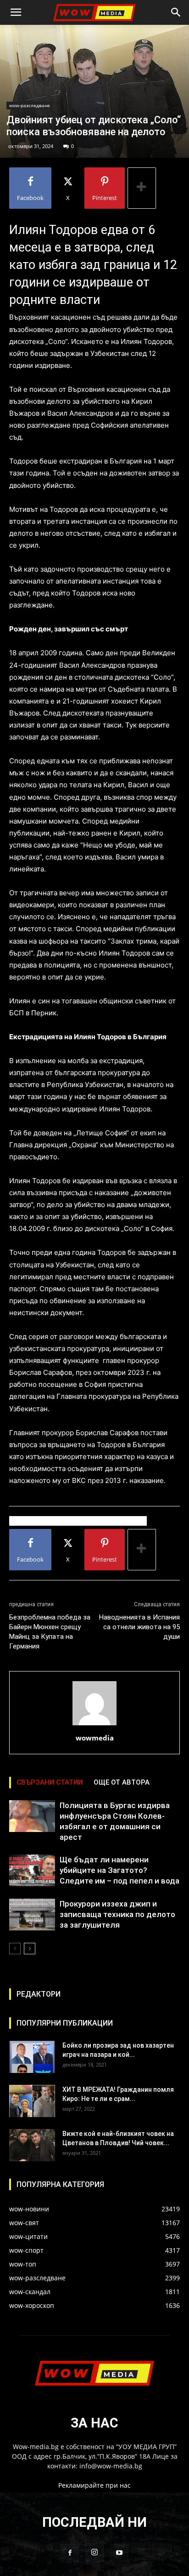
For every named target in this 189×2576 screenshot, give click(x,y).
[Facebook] (70, 2553)
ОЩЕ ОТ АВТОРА (122, 1782)
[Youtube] (119, 2553)
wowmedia (95, 1738)
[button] (16, 12)
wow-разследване (30, 105)
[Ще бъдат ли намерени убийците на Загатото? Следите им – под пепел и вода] (32, 1870)
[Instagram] (94, 2553)
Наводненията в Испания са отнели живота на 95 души (139, 1627)
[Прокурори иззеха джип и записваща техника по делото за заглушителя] (32, 1915)
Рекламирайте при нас (94, 2485)
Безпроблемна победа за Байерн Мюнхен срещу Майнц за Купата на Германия (50, 1632)
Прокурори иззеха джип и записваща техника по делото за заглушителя (117, 1914)
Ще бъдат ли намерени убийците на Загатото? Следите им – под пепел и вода (120, 1870)
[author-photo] (94, 1725)
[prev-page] (15, 1949)
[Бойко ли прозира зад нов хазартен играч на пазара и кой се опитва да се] (32, 2057)
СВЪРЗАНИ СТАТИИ (50, 1782)
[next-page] (30, 1949)
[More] (142, 188)
